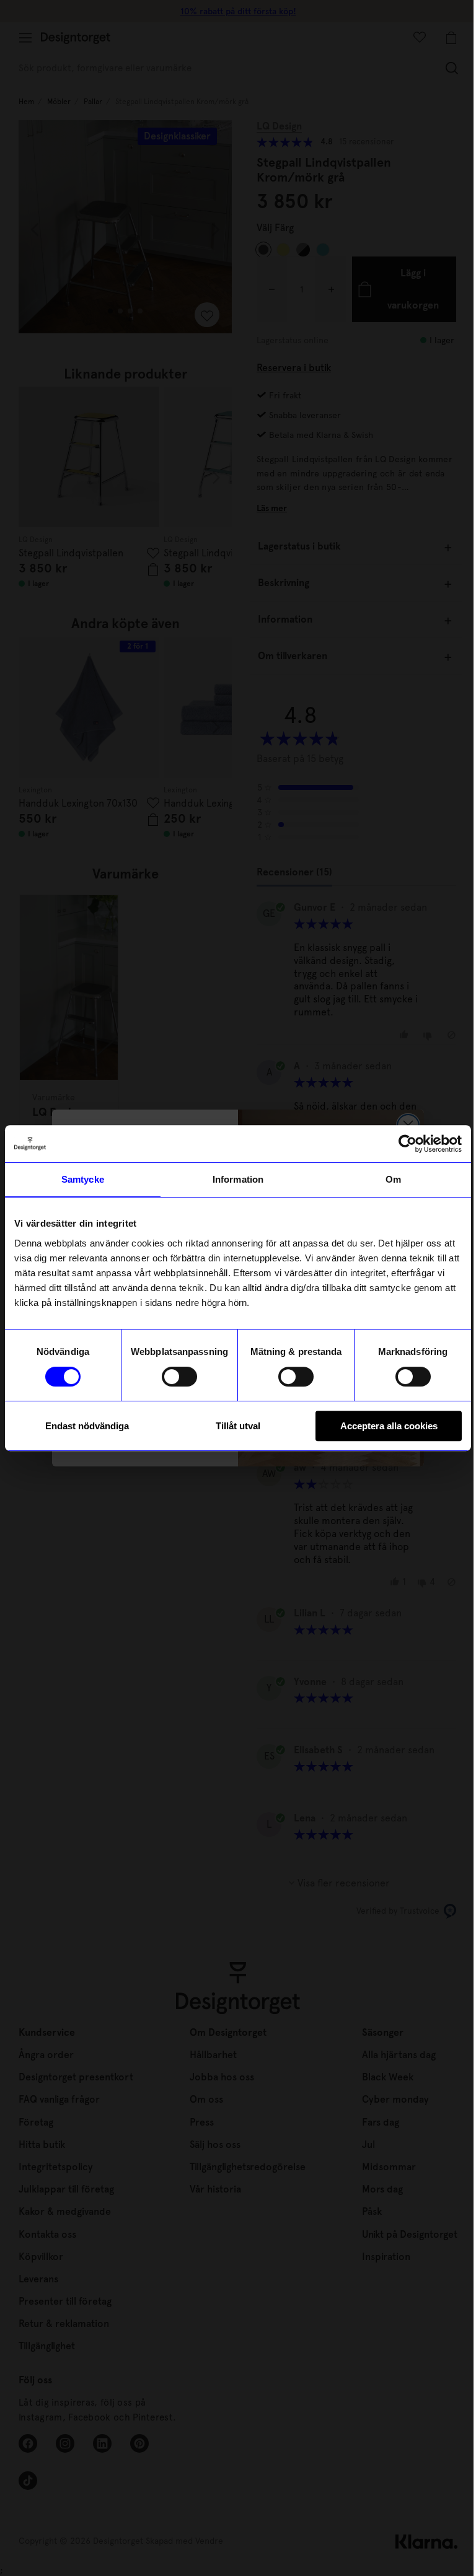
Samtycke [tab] (83, 1179)
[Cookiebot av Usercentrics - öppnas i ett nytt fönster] (408, 1144)
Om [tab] (393, 1179)
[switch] (179, 1377)
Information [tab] (238, 1179)
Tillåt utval (238, 1426)
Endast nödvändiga (87, 1426)
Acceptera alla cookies (389, 1426)
